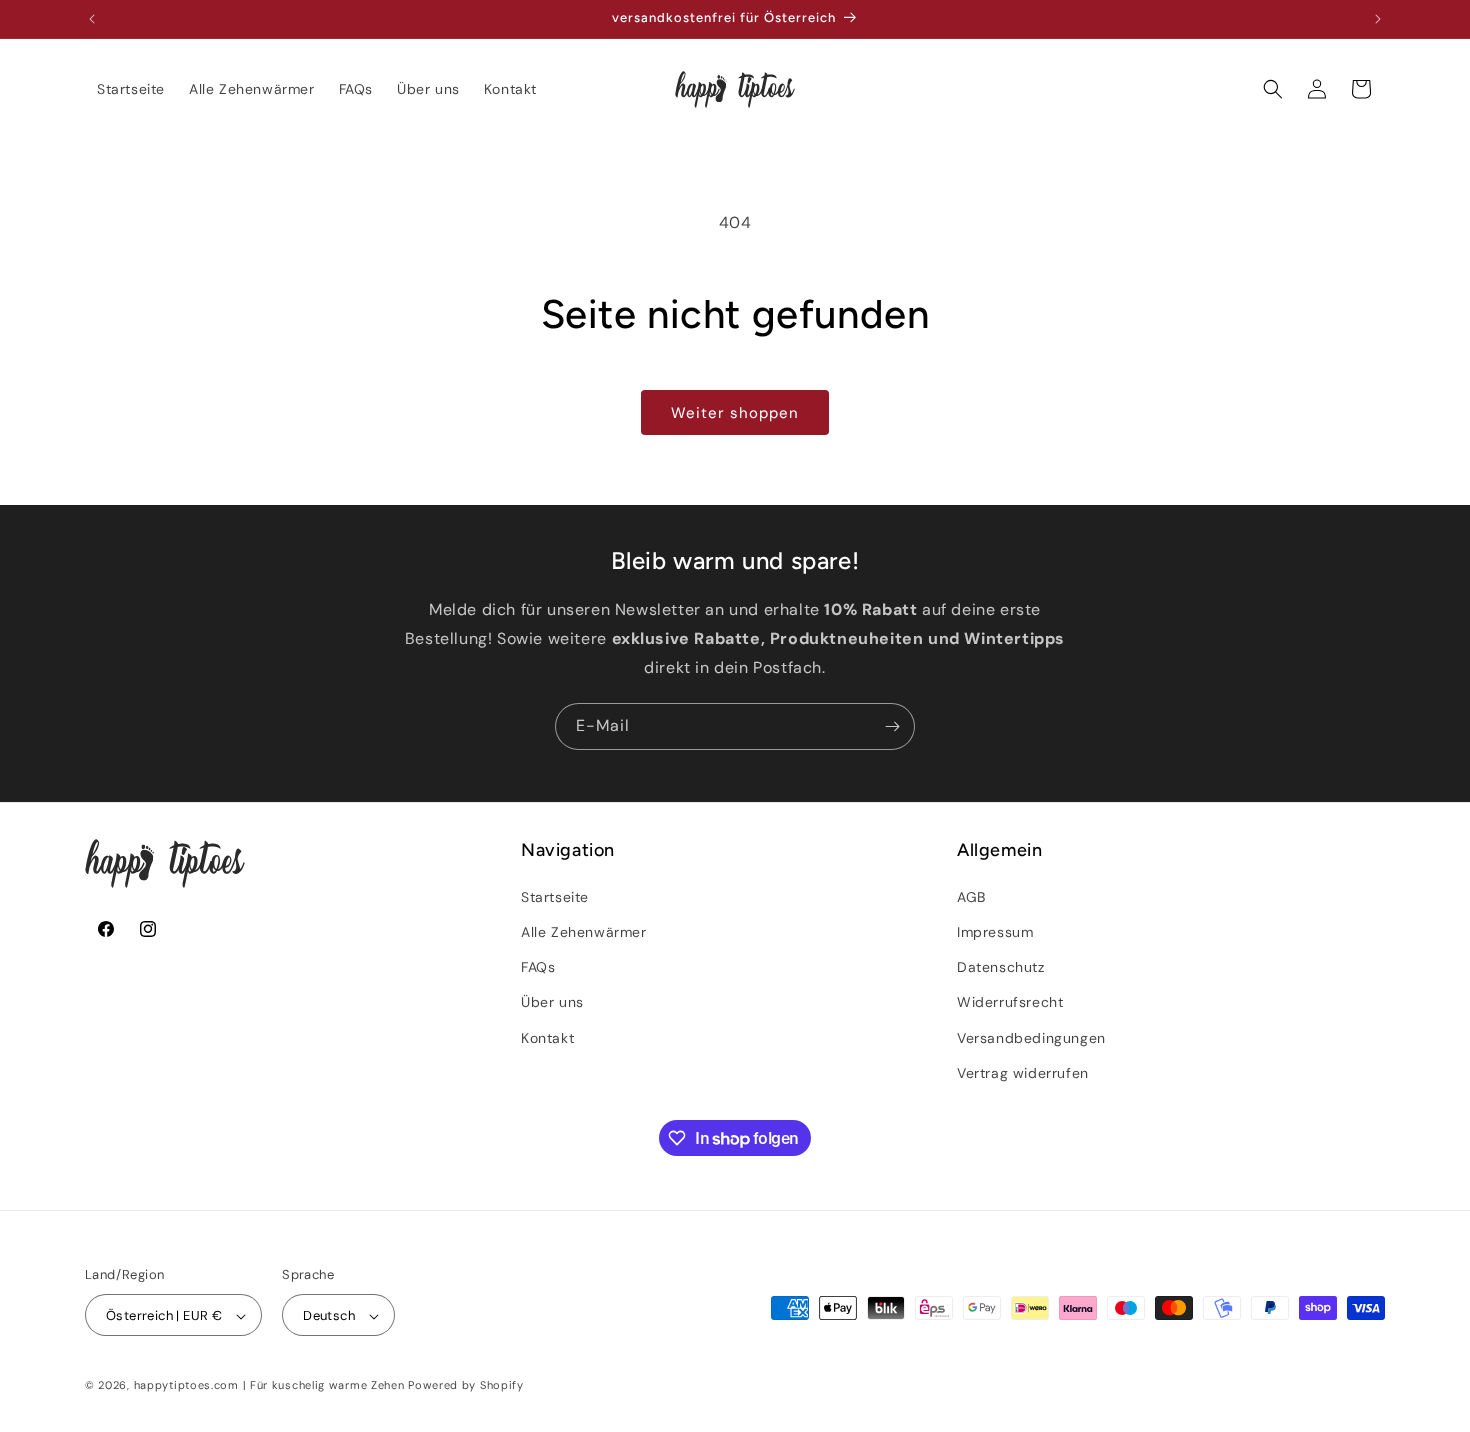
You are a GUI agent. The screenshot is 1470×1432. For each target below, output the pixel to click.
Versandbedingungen (1031, 1037)
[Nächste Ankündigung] (1378, 19)
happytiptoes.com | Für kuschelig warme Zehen (269, 1386)
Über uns (552, 1002)
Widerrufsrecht (1010, 1002)
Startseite (555, 896)
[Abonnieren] (892, 726)
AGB (971, 896)
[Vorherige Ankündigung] (92, 19)
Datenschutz (1001, 966)
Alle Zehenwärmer (584, 931)
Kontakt (547, 1037)
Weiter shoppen (735, 413)
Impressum (995, 931)
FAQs (538, 966)
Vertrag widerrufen (1023, 1072)
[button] (1273, 89)
